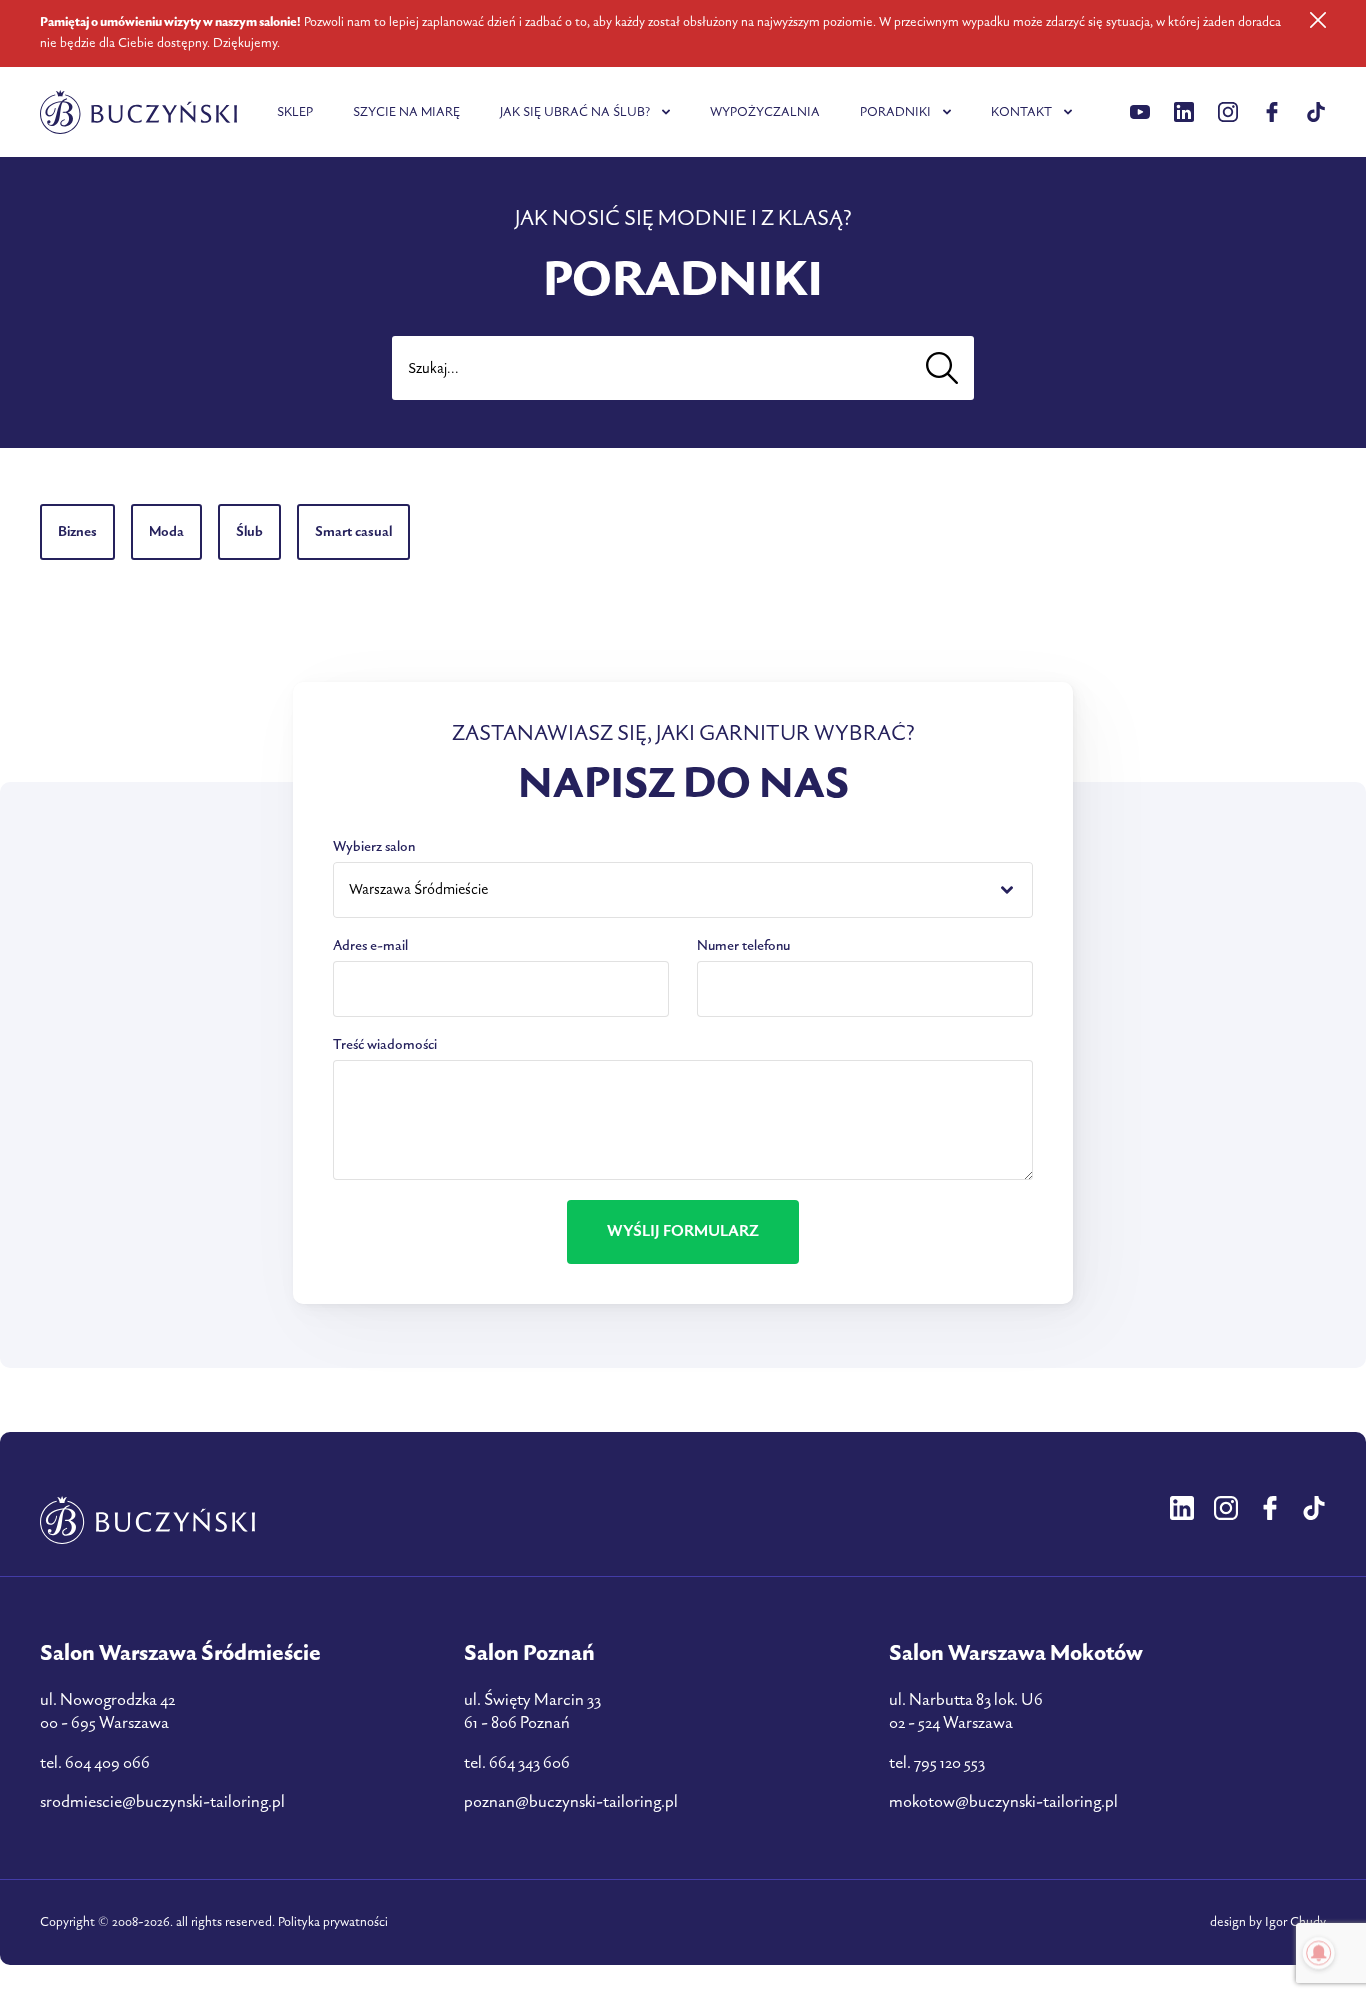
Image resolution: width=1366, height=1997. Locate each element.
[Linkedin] (1140, 112)
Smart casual (353, 531)
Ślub (249, 531)
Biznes (77, 531)
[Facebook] (1272, 112)
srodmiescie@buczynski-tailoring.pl (162, 1802)
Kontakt (1021, 112)
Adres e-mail (370, 945)
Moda (166, 531)
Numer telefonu (743, 945)
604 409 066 (107, 1763)
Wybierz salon (374, 846)
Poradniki (895, 112)
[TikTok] (1316, 112)
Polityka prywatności (333, 1922)
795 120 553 (949, 1763)
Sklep (295, 112)
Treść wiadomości (385, 1044)
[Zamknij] (1318, 20)
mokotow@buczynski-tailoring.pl (1003, 1802)
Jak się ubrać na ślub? (575, 112)
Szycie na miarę (406, 112)
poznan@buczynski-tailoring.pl (571, 1802)
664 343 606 (529, 1763)
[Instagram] (1228, 112)
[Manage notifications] (1319, 1953)
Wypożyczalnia (765, 112)
